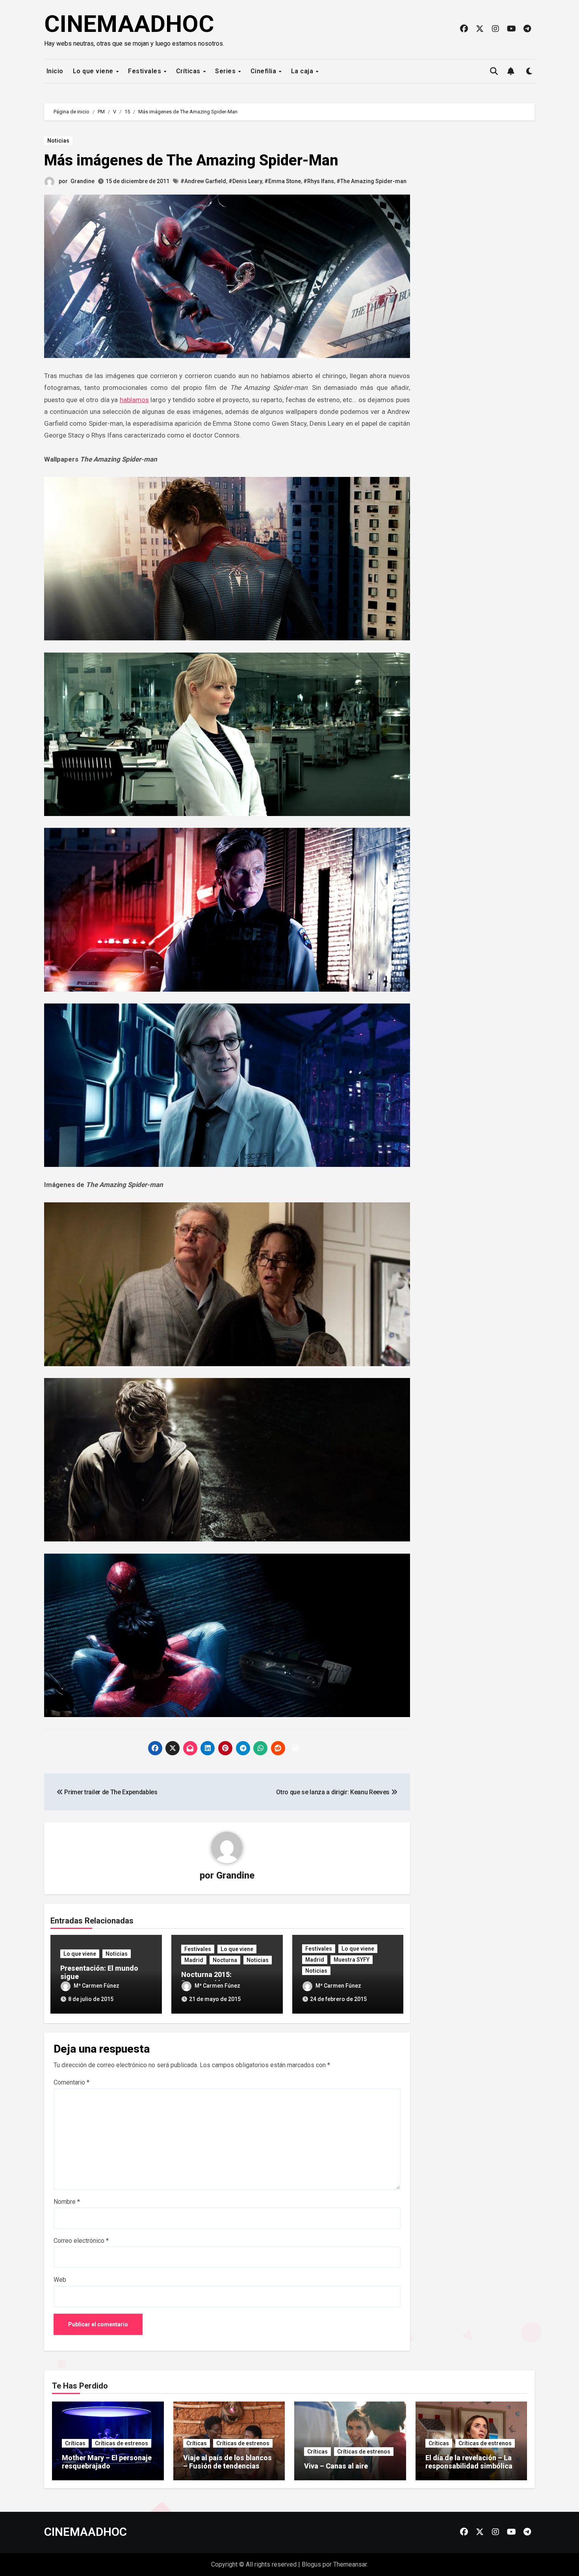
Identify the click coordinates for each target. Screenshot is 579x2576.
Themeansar (350, 2564)
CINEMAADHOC (129, 24)
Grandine (83, 181)
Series (226, 71)
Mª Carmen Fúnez (96, 1986)
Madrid (194, 1960)
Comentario (71, 2082)
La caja (303, 71)
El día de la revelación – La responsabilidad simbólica (469, 2462)
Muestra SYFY (352, 1960)
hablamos (134, 400)
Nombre (67, 2202)
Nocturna (225, 1960)
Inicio (54, 71)
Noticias (58, 141)
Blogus (311, 2564)
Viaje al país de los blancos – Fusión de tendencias (227, 2462)
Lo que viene (94, 71)
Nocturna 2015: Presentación (206, 1979)
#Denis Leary (245, 181)
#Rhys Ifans (319, 181)
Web (60, 2280)
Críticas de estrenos (122, 2443)
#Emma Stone (283, 181)
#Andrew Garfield (203, 181)
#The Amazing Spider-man (371, 181)
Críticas (189, 71)
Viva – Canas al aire (336, 2466)
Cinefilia (264, 71)
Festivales (146, 71)
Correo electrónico (81, 2241)
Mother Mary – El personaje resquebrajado (107, 2462)
